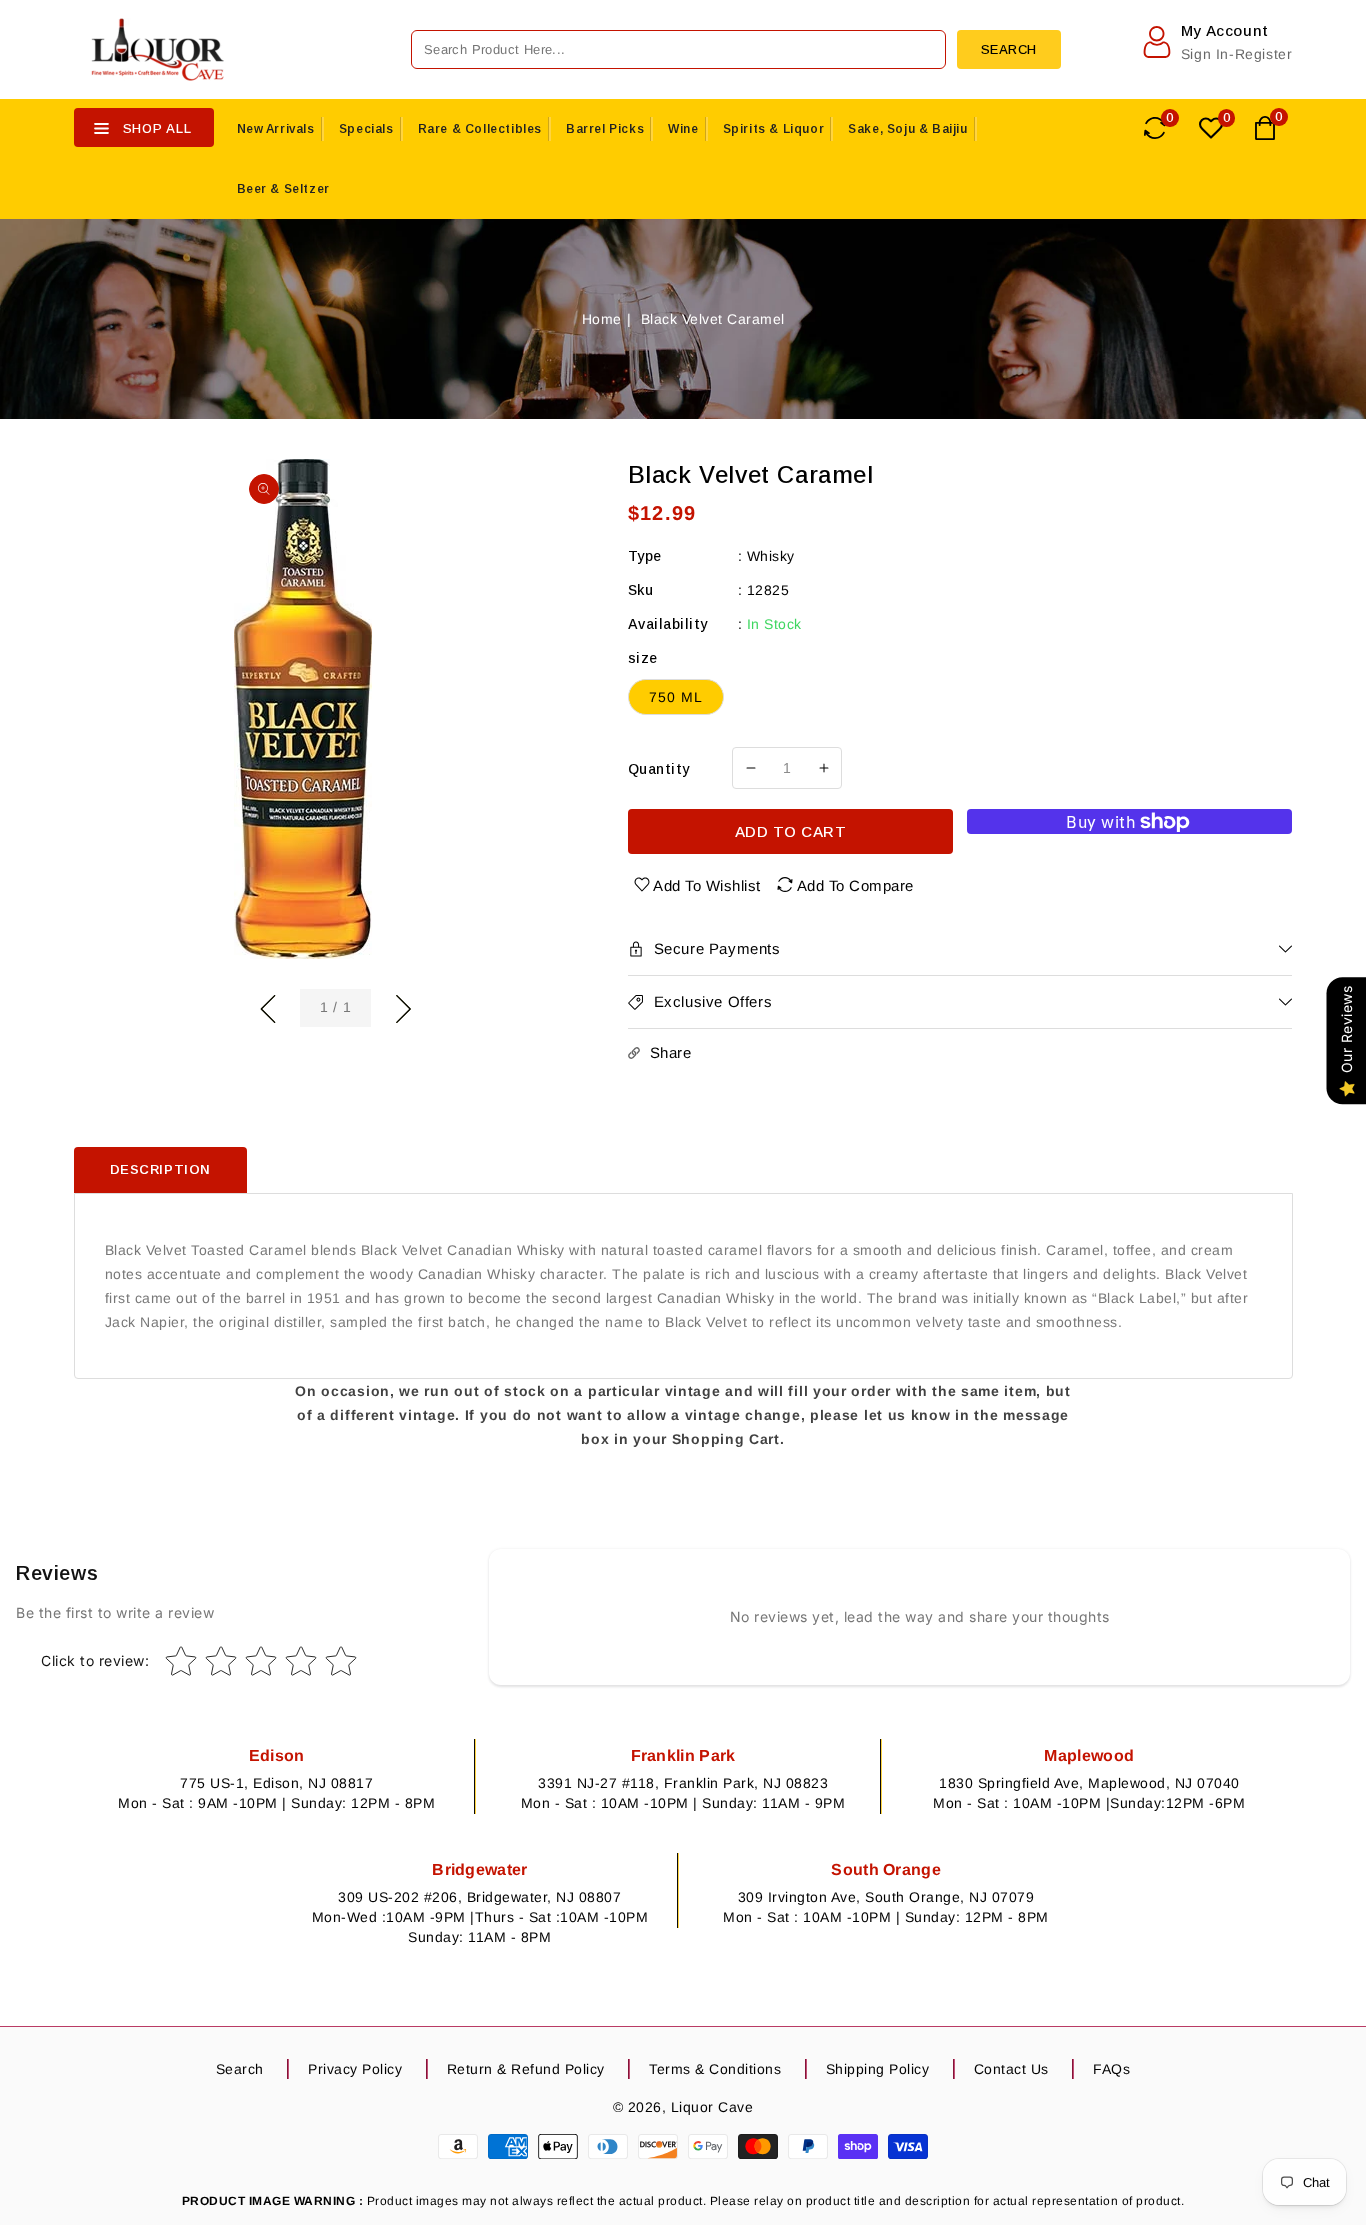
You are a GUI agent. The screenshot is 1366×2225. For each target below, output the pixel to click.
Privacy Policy (355, 2069)
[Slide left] (268, 1006)
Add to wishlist (707, 885)
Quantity (659, 769)
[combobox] (678, 49)
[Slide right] (403, 1006)
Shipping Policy (878, 2069)
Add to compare (855, 885)
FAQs (1111, 2069)
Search (240, 2069)
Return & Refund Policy (526, 2069)
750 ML (676, 697)
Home (602, 319)
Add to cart (791, 831)
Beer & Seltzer (283, 189)
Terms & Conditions (715, 2069)
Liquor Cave (712, 2107)
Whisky (771, 556)
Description (161, 1169)
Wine (683, 129)
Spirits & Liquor (774, 129)
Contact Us (1011, 2069)
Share (671, 1052)
